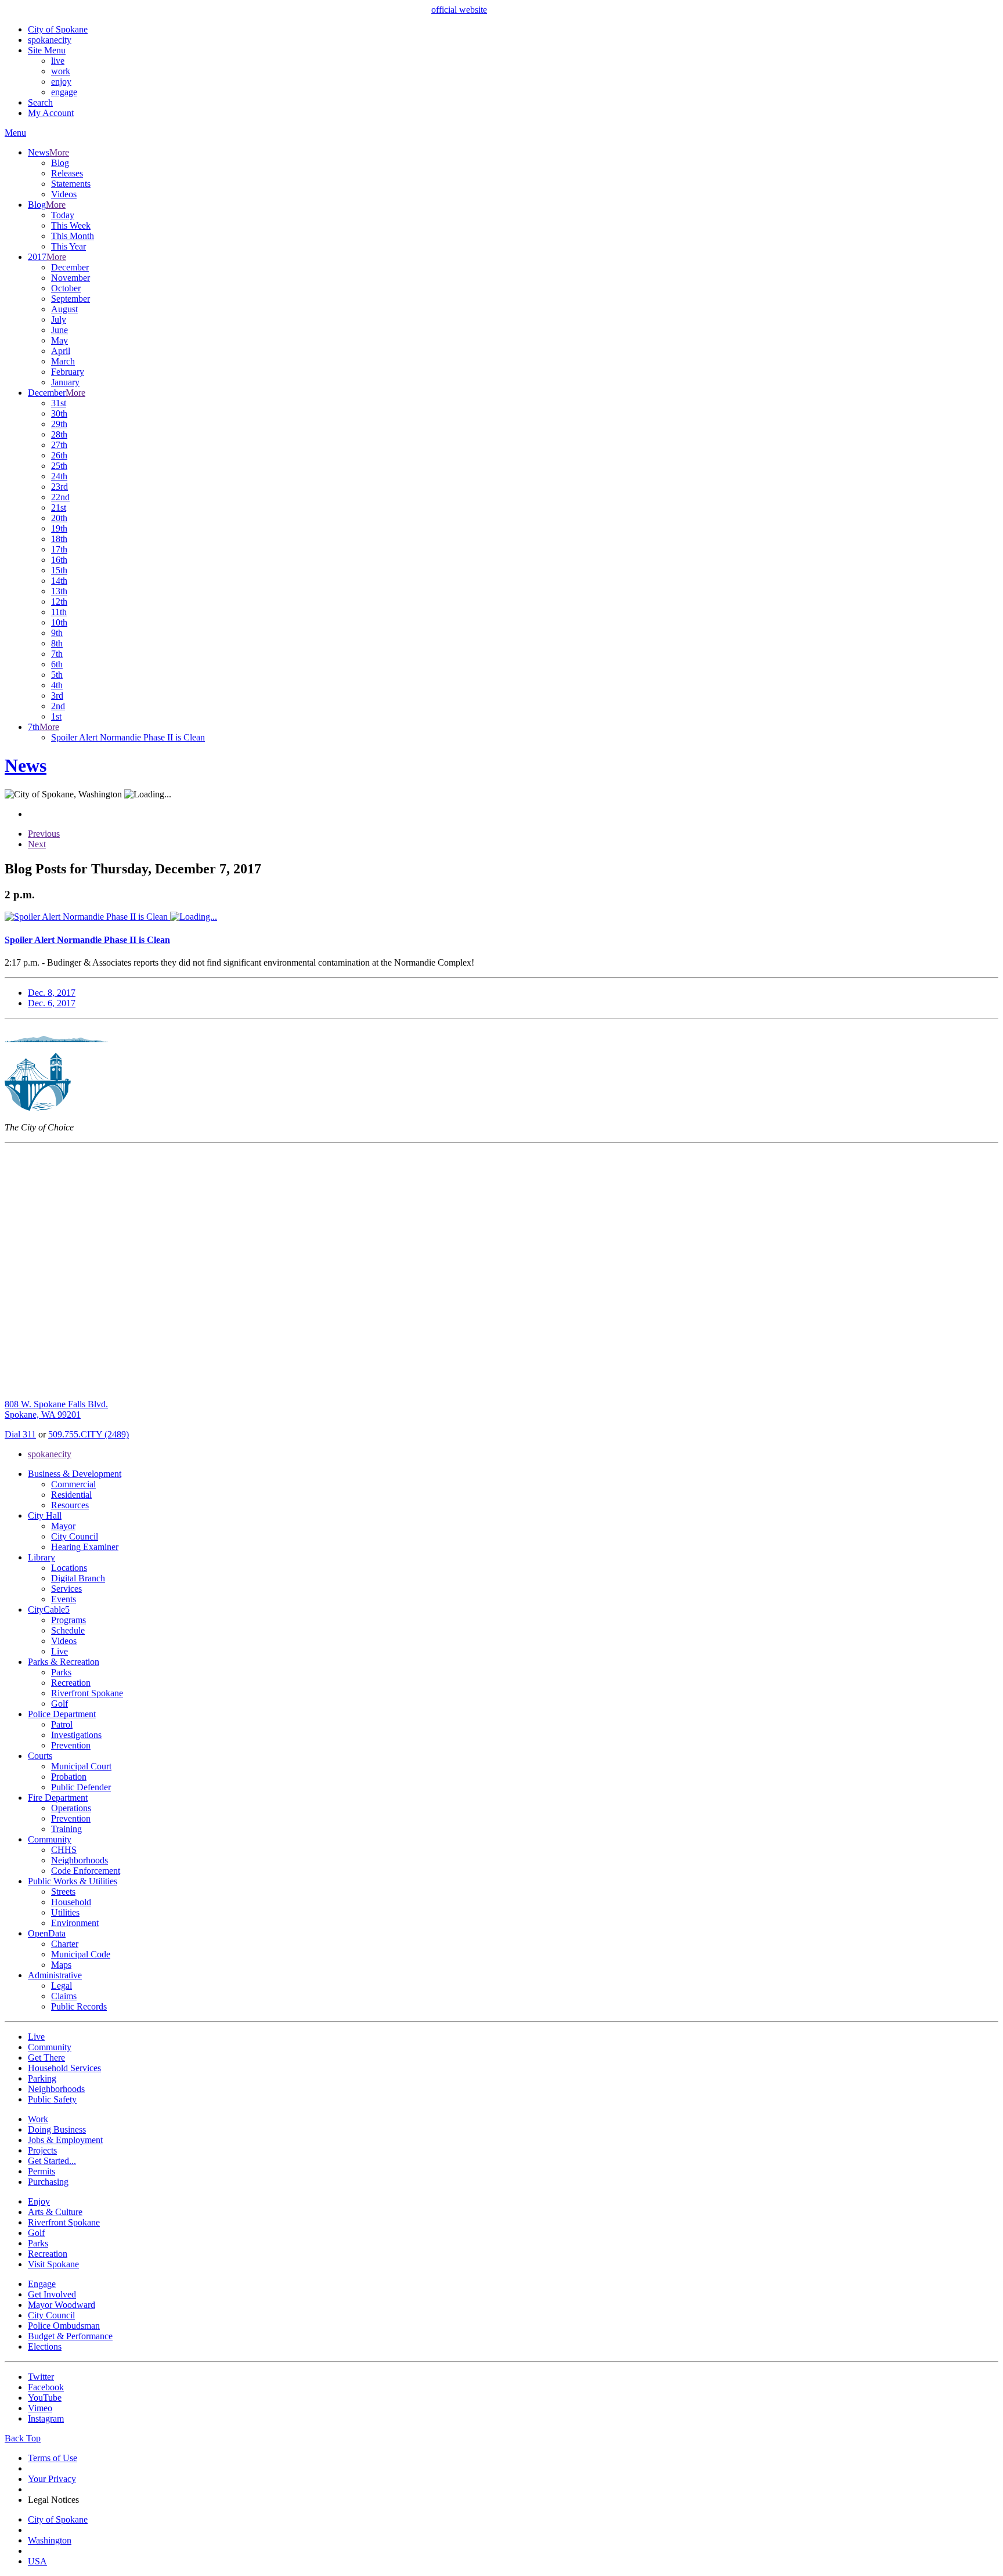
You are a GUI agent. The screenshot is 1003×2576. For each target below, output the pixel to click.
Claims (64, 1996)
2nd (58, 706)
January (65, 382)
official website (459, 10)
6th (57, 664)
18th (59, 539)
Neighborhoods (80, 1860)
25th (59, 466)
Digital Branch (78, 1578)
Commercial (73, 1484)
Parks (61, 1672)
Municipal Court (81, 1766)
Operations (71, 1808)
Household (71, 1902)
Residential (71, 1495)
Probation (69, 1777)
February (68, 372)
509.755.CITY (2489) (89, 1434)
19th (59, 528)
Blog (60, 163)
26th (59, 455)
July (59, 319)
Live (59, 1651)
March (63, 361)
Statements (71, 184)
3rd (57, 696)
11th (59, 612)
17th (59, 549)
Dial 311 (20, 1434)
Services (66, 1589)
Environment (75, 1923)
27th (59, 445)
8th (57, 643)
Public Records (79, 2006)
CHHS (64, 1850)
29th (59, 424)
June (59, 330)
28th (59, 434)
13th (59, 591)
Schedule (68, 1630)
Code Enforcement (86, 1871)
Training (66, 1829)
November (71, 278)
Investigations (76, 1735)
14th (59, 581)
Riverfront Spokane (87, 1693)
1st (56, 716)
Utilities (65, 1912)
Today (63, 215)
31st (59, 403)
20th (59, 518)
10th (59, 622)
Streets (63, 1892)
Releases (67, 173)
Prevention (71, 1745)
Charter (65, 1944)
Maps (61, 1965)
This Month (73, 236)
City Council (75, 1536)
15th (59, 570)
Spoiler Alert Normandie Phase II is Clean (128, 737)
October (66, 288)
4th (57, 685)
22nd (60, 497)
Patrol (62, 1724)
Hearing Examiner (85, 1547)
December (70, 267)
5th (57, 675)
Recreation (71, 1683)
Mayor (63, 1526)
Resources (70, 1505)
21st (59, 507)
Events (64, 1599)
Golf (59, 1704)
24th (59, 476)
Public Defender (81, 1787)
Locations (69, 1568)
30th (59, 413)
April (61, 351)
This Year (68, 246)
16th (59, 560)
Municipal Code (81, 1954)
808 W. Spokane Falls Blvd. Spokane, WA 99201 (56, 1409)
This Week (71, 225)
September (71, 299)
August (64, 309)
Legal (62, 1986)
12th (59, 601)
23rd (59, 487)
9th (57, 633)
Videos (64, 194)
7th (57, 654)
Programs (68, 1620)
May (59, 340)
